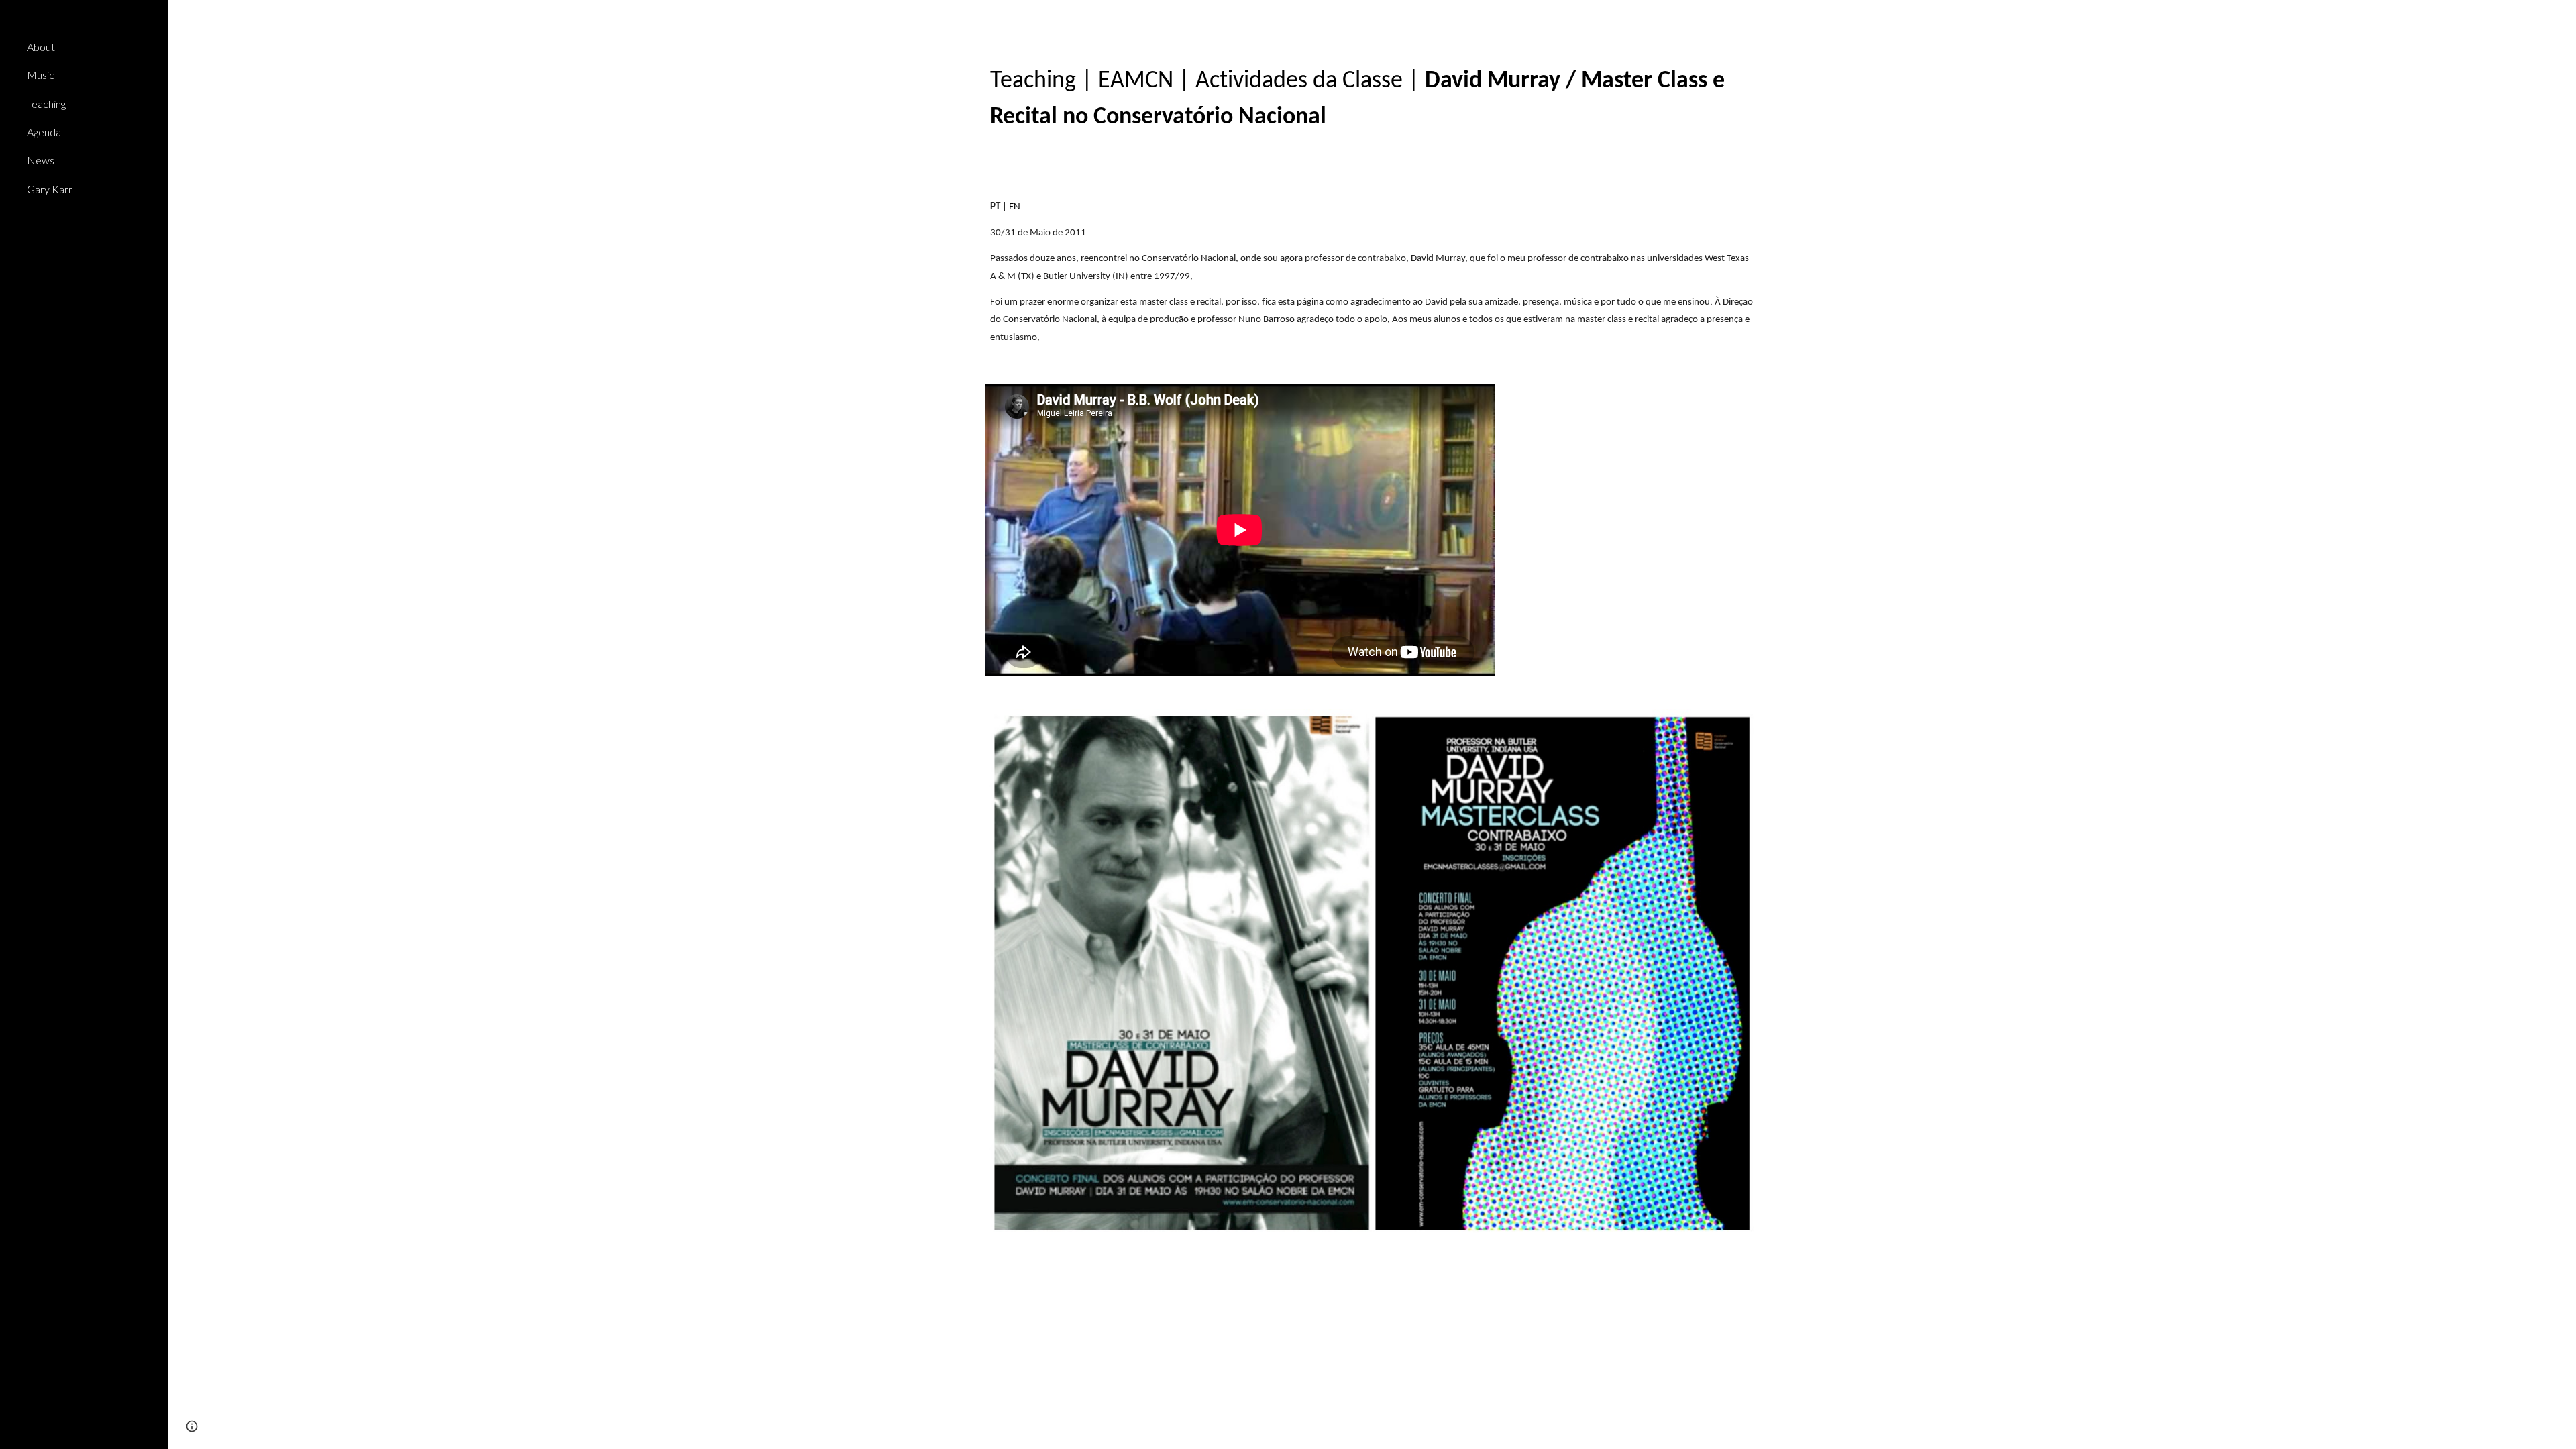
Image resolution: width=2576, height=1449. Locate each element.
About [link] (41, 47)
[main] (1372, 98)
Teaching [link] (46, 104)
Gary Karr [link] (50, 189)
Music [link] (41, 75)
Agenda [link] (44, 132)
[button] (2560, 19)
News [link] (41, 160)
